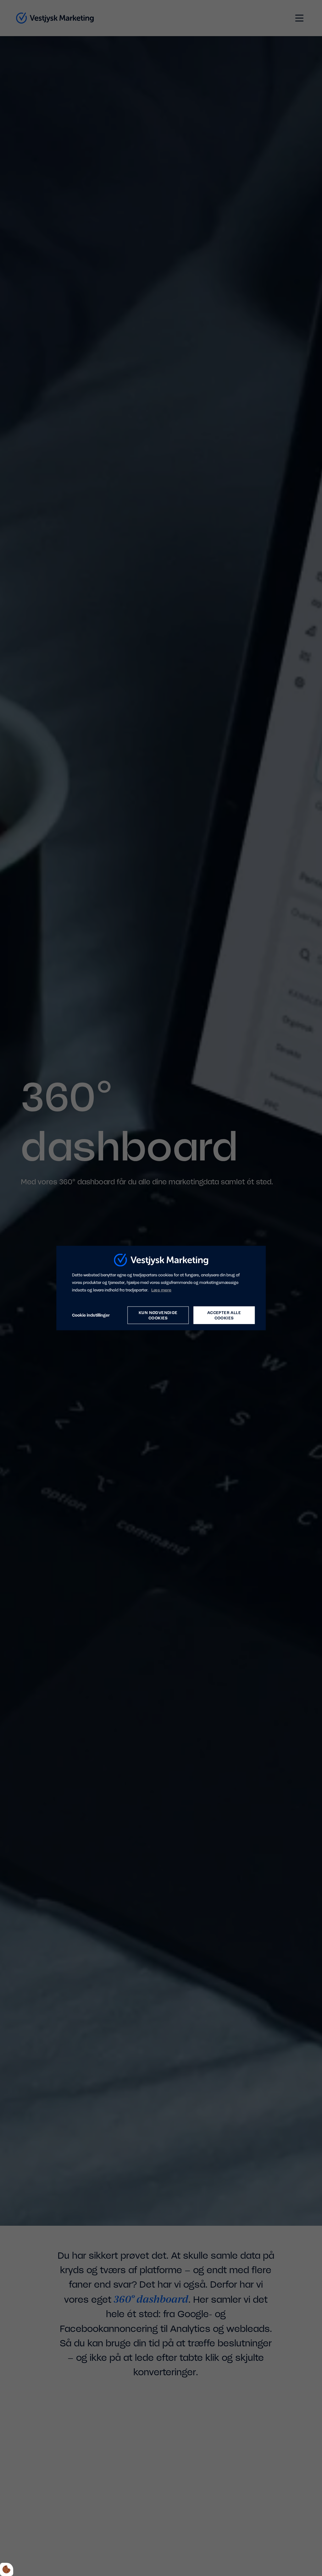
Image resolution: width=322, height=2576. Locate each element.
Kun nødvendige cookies (158, 1315)
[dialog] (161, 1288)
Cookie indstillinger (91, 1315)
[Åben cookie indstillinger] (7, 2569)
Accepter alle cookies (224, 1315)
